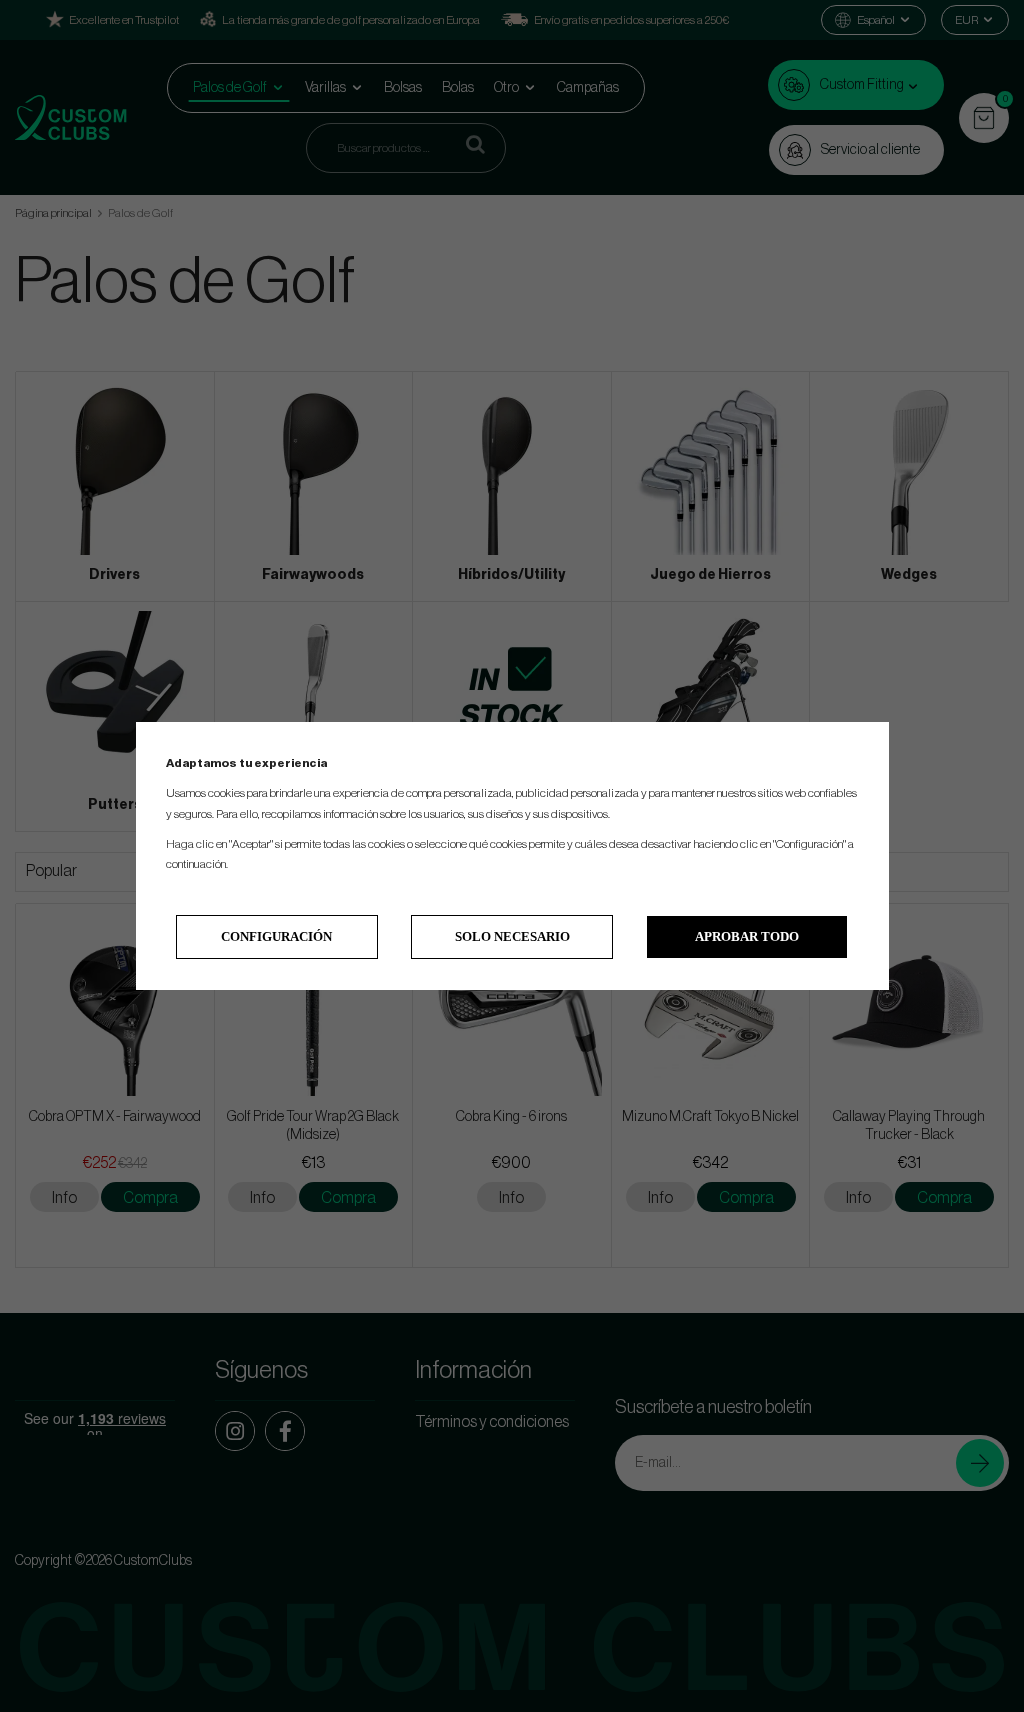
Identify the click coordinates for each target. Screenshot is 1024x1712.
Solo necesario (512, 936)
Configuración (276, 936)
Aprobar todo (747, 936)
